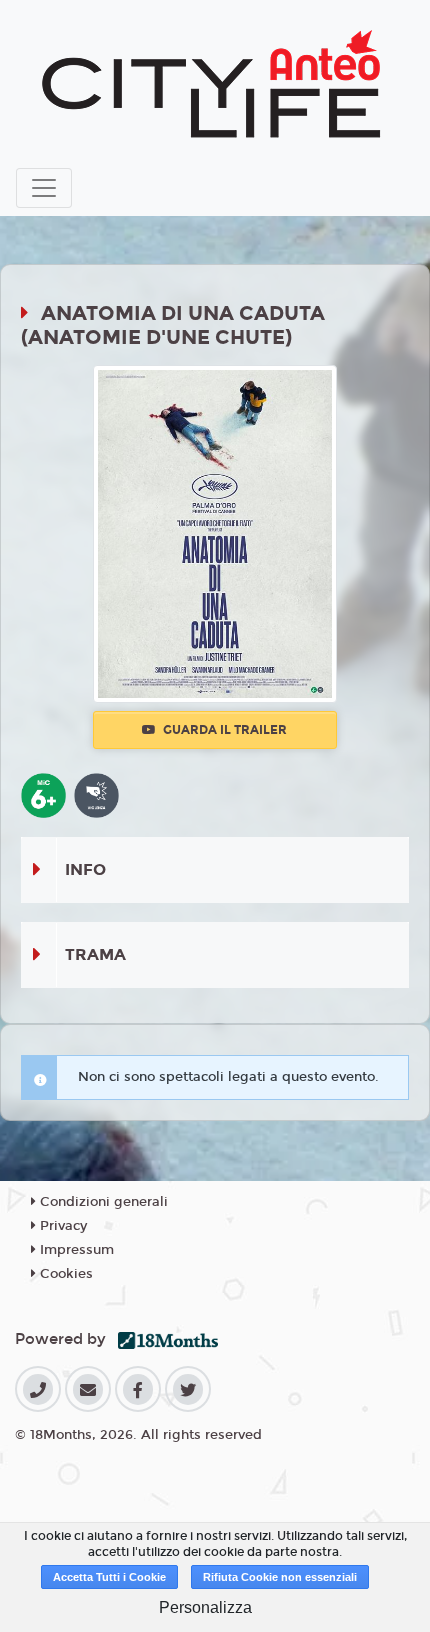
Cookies (64, 1274)
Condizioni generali (102, 1202)
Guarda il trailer (223, 730)
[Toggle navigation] (44, 188)
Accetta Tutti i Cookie (109, 1577)
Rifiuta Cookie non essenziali (280, 1577)
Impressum (75, 1250)
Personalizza (205, 1607)
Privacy (61, 1226)
